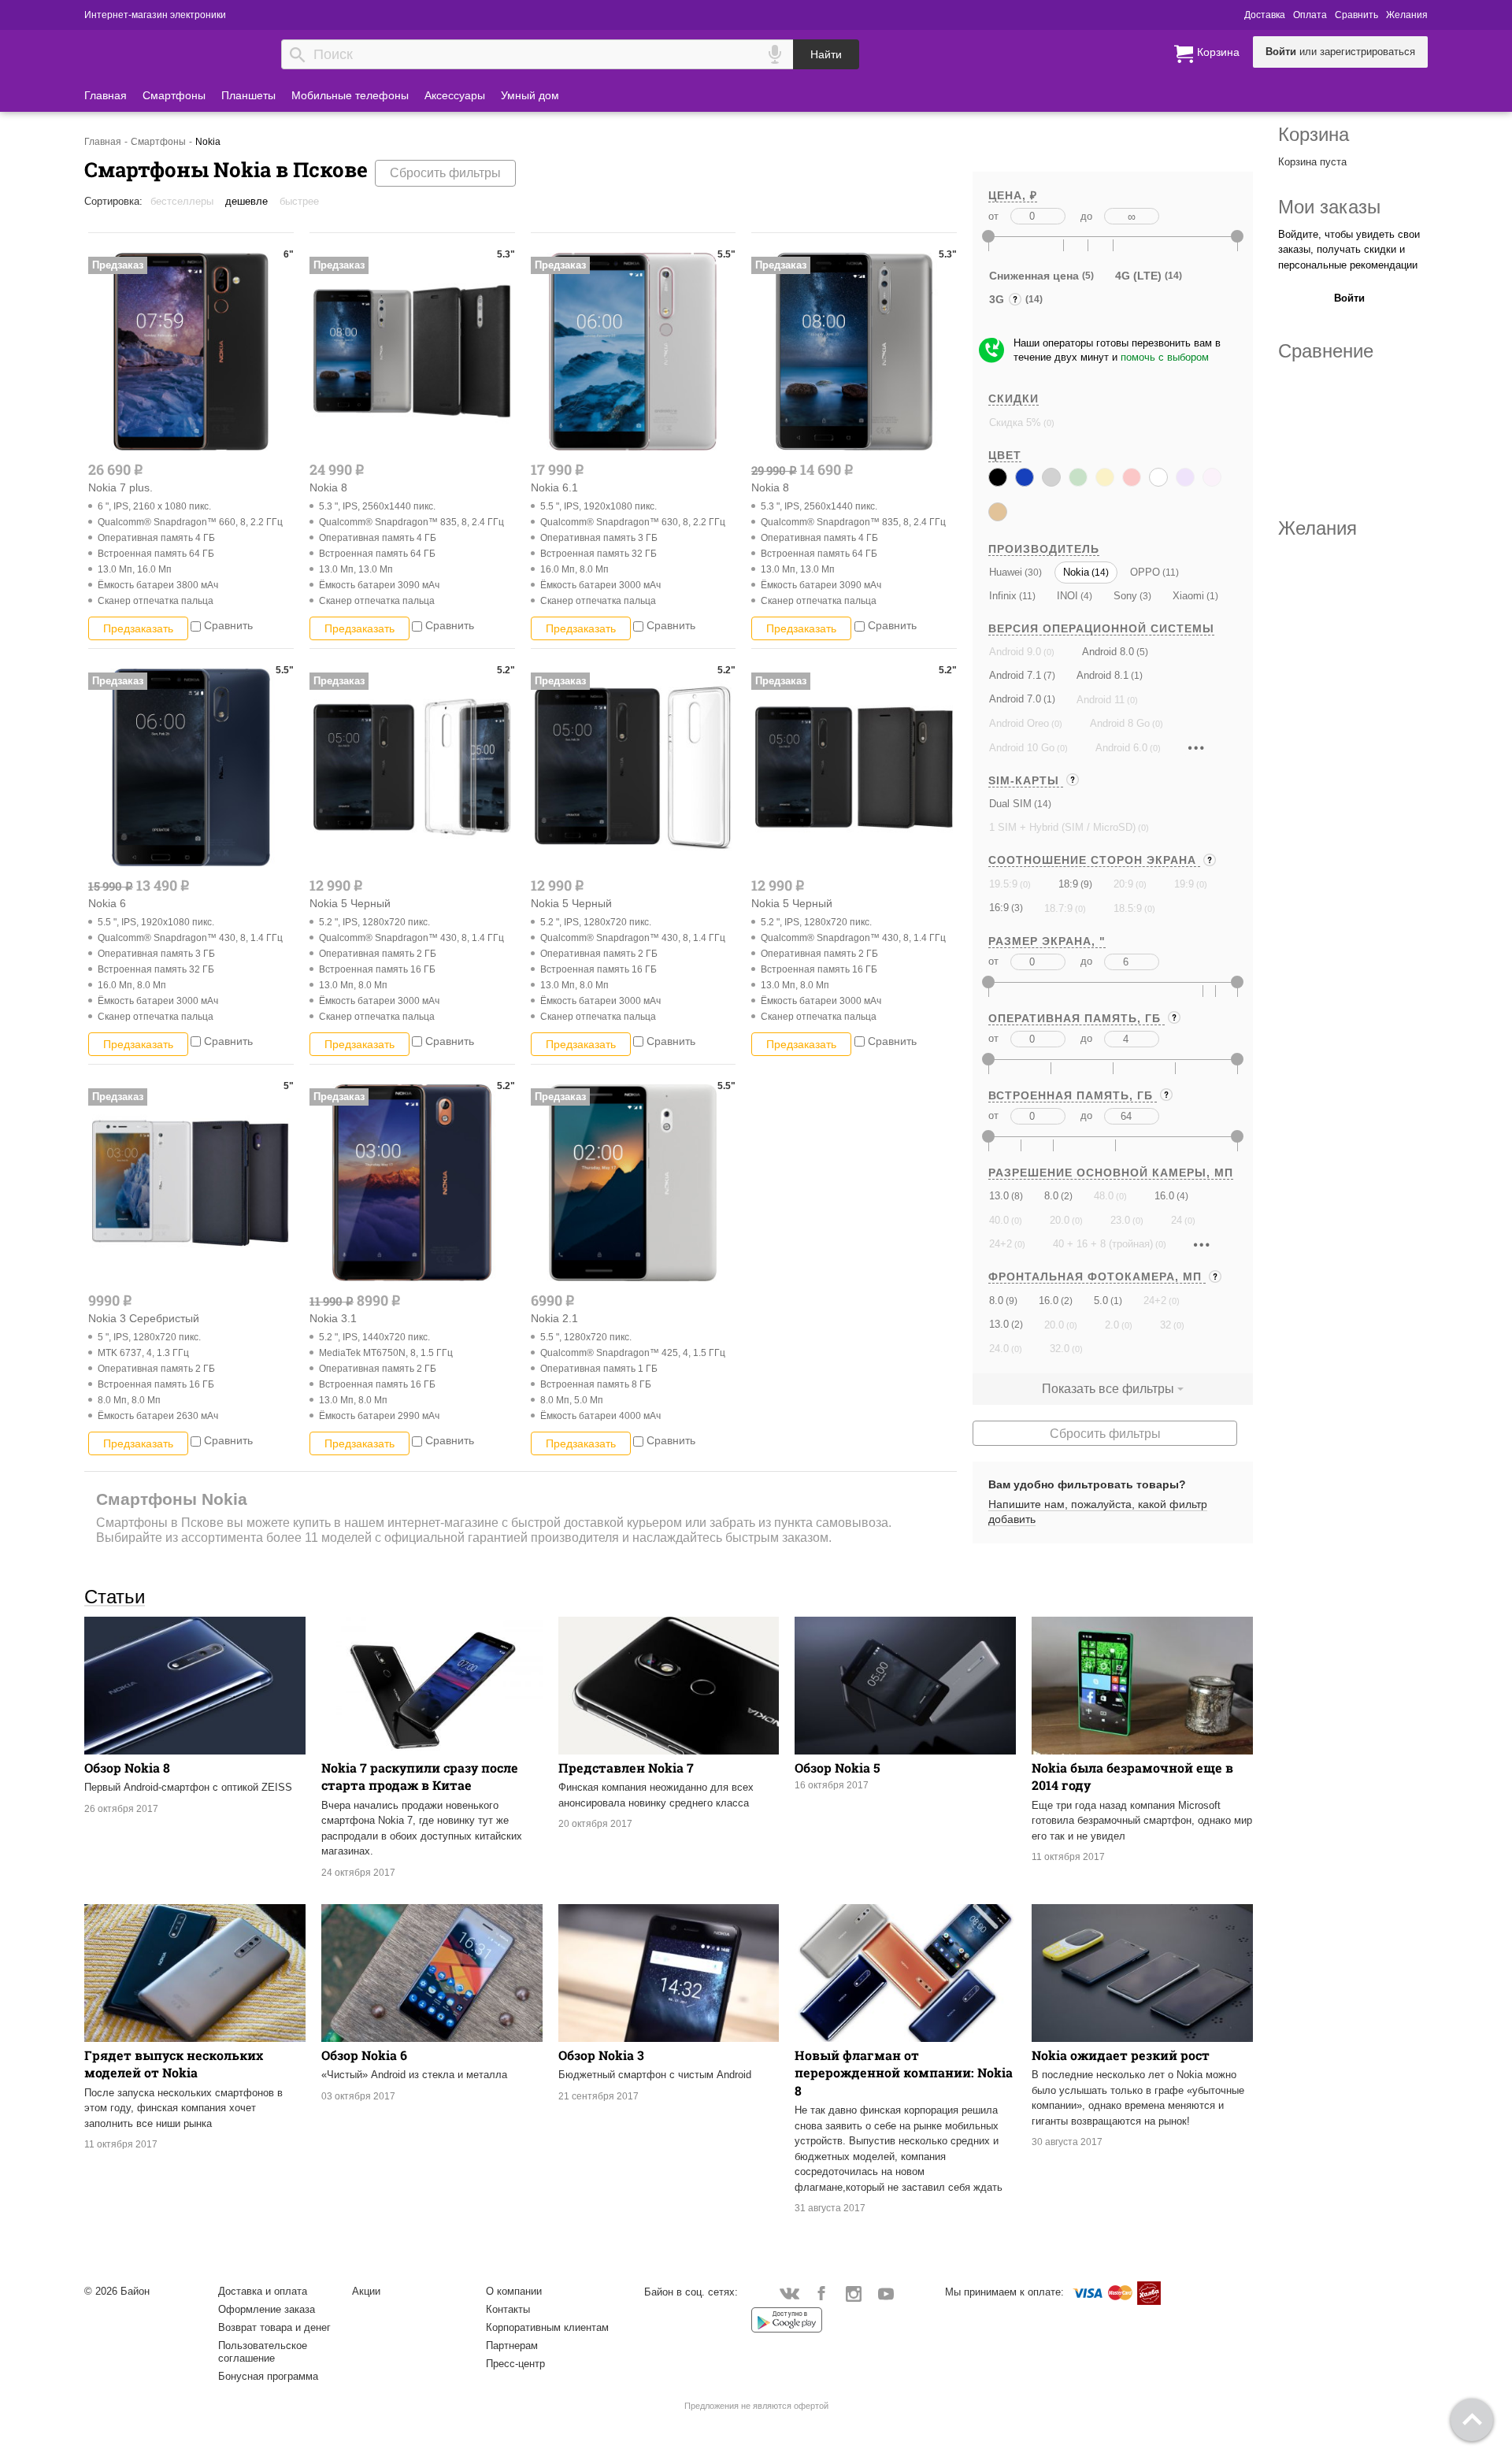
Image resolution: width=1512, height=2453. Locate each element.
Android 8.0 (1108, 652)
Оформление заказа (267, 2309)
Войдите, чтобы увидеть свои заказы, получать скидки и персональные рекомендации (1349, 250)
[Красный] (1132, 477)
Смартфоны (174, 95)
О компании (514, 2291)
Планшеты (248, 95)
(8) (1016, 1196)
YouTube (886, 2293)
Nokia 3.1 (333, 1318)
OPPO (1145, 572)
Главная (106, 95)
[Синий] (1025, 477)
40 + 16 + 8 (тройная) (1103, 1244)
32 (1165, 1325)
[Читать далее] (1196, 748)
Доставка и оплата (263, 2291)
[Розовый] (1212, 477)
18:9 (1068, 884)
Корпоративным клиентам (547, 2327)
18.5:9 (1128, 908)
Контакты (508, 2309)
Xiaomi (1188, 596)
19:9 (1184, 884)
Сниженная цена (1034, 276)
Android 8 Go (1120, 723)
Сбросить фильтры (445, 173)
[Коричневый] (998, 512)
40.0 (999, 1220)
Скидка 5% (1015, 422)
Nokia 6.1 (554, 487)
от (993, 216)
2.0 (1112, 1325)
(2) (1065, 1196)
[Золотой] (1105, 477)
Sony (1125, 596)
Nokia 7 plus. (120, 487)
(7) (1048, 675)
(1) (1211, 596)
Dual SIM (1010, 804)
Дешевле (246, 201)
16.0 (1164, 1196)
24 (1177, 1220)
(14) (1099, 572)
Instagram (854, 2293)
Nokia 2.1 (554, 1318)
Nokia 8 (328, 487)
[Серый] (1051, 477)
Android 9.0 (1015, 652)
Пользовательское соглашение (263, 2352)
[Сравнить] (196, 625)
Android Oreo (1019, 723)
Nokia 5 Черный (350, 903)
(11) (1169, 572)
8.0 (1051, 1196)
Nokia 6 (107, 903)
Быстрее (299, 201)
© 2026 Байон (117, 2291)
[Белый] (1158, 477)
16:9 (999, 908)
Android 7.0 (1015, 699)
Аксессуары (455, 95)
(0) (1048, 423)
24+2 (1001, 1244)
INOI (1067, 596)
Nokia (1076, 572)
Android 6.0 (1121, 748)
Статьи (115, 1596)
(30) (1032, 572)
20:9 (1123, 884)
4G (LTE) (1138, 276)
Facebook (822, 2293)
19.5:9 (1003, 884)
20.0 (1060, 1220)
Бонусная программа (268, 2376)
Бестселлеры (182, 201)
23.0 (1120, 1220)
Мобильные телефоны (350, 95)
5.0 (1101, 1301)
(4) (1085, 596)
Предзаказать (138, 628)
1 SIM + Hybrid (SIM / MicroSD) (1062, 827)
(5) (1141, 652)
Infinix (1003, 596)
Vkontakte (789, 2293)
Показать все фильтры (1108, 1389)
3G (998, 301)
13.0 (999, 1196)
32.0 (1060, 1349)
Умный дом (530, 95)
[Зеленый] (1078, 477)
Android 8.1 (1102, 675)
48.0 (1104, 1196)
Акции (366, 2291)
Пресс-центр (515, 2364)
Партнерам (512, 2346)
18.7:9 (1058, 908)
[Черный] (998, 477)
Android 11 (1101, 700)
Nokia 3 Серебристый (144, 1318)
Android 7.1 (1015, 675)
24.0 (999, 1349)
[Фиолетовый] (1185, 477)
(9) (1085, 884)
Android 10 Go (1022, 748)
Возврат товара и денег (274, 2327)
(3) (1144, 596)
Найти (826, 54)
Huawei (1006, 572)
